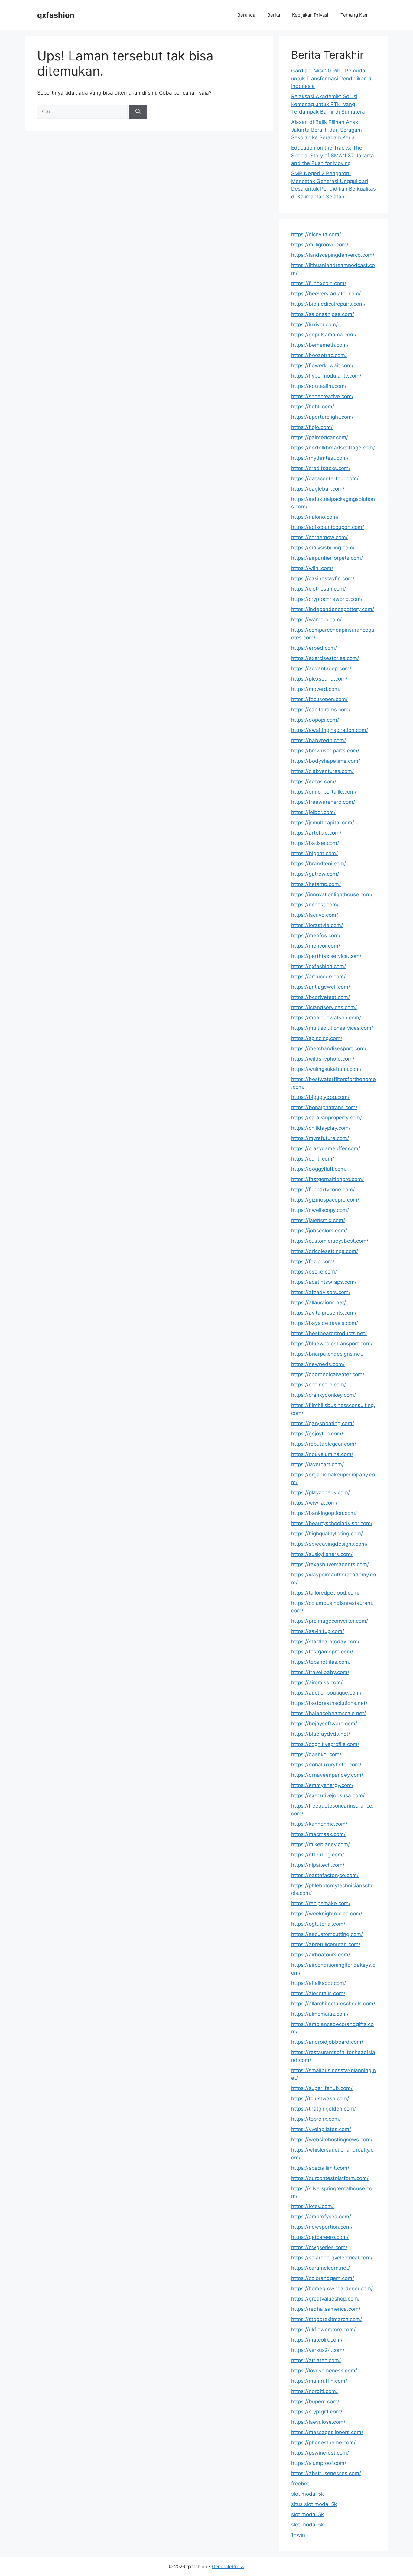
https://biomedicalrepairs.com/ (328, 304)
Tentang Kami (355, 15)
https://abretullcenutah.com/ (326, 1944)
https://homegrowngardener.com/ (332, 2288)
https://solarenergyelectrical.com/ (332, 2258)
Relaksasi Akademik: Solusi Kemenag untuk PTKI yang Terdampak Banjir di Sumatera (328, 104)
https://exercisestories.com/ (325, 658)
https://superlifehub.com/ (322, 2088)
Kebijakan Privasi (310, 15)
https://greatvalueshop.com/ (325, 2299)
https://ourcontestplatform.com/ (330, 2178)
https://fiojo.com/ (312, 427)
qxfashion (56, 15)
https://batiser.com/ (315, 843)
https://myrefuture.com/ (320, 1138)
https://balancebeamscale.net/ (328, 1713)
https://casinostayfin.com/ (323, 578)
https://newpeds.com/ (318, 1364)
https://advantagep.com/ (321, 668)
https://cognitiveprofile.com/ (325, 1744)
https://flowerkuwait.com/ (322, 365)
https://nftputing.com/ (318, 1855)
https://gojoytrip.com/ (317, 1434)
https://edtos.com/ (314, 781)
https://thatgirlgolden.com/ (324, 2109)
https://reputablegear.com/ (324, 1444)
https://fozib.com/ (313, 1261)
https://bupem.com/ (315, 2401)
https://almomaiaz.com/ (320, 2014)
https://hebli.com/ (313, 407)
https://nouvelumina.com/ (322, 1454)
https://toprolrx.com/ (316, 2119)
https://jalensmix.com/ (318, 1220)
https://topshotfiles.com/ (321, 1662)
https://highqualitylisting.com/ (327, 1534)
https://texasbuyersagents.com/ (330, 1564)
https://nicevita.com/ (316, 234)
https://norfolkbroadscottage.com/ (333, 448)
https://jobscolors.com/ (319, 1231)
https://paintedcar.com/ (320, 437)
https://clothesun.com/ (319, 589)
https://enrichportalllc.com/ (324, 792)
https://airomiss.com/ (317, 1682)
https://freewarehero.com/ (323, 802)
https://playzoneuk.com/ (320, 1492)
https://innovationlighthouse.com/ (332, 894)
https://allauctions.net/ (319, 1302)
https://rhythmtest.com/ (320, 458)
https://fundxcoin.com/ (319, 283)
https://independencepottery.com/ (333, 609)
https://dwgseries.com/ (319, 2247)
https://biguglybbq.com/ (320, 1097)
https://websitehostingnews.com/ (332, 2140)
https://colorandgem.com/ (323, 2278)
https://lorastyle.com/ (317, 925)
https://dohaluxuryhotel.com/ (326, 1765)
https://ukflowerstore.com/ (323, 2330)
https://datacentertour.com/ (325, 478)
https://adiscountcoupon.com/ (328, 527)
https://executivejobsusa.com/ (328, 1795)
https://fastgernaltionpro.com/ (327, 1179)
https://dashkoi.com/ (316, 1754)
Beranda (246, 15)
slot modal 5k (307, 2494)
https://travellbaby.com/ (320, 1672)
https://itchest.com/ (315, 905)
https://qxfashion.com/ (319, 966)
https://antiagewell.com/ (321, 987)
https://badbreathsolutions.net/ (329, 1703)
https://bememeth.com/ (320, 345)
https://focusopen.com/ (319, 699)
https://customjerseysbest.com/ (330, 1241)
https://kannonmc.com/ (319, 1824)
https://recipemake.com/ (321, 1903)
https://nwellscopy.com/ (320, 1210)
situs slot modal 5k (314, 2504)
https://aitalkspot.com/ (319, 1983)
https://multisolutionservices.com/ (332, 1028)
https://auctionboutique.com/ (326, 1693)
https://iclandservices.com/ (324, 1007)
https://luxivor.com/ (314, 324)
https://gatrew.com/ (315, 874)
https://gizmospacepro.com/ (325, 1200)
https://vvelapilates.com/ (321, 2129)
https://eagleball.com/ (318, 489)
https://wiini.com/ (312, 568)
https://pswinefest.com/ (320, 2453)
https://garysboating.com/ (323, 1423)
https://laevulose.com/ (318, 2422)
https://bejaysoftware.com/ (324, 1724)
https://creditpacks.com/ (321, 468)
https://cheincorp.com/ (319, 1385)
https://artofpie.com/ (316, 833)
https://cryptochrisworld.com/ (327, 599)
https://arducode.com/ (318, 977)
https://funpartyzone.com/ (323, 1190)
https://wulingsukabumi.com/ (326, 1069)
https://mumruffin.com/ (319, 2381)
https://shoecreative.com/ (322, 396)
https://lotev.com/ (312, 2206)
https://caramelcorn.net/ (320, 2268)
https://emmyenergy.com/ (322, 1785)
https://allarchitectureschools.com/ (333, 2004)
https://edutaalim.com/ (319, 386)
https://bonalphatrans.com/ (324, 1107)
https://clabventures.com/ (322, 771)
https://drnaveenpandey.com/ (327, 1775)
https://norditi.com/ (314, 2391)
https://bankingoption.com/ (324, 1513)
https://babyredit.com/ (319, 740)
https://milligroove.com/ (320, 245)
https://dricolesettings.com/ (325, 1251)
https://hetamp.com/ (316, 884)
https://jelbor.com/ (313, 812)
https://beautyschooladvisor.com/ (332, 1523)
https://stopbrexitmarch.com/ (327, 2319)
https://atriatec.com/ (316, 2360)
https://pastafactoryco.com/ (325, 1875)
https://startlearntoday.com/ (325, 1641)
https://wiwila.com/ (314, 1503)
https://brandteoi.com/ (319, 864)
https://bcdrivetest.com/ (320, 997)
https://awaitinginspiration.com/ (330, 730)
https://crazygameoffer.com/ (326, 1148)
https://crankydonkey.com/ (324, 1395)
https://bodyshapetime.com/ (326, 761)
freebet (300, 2484)
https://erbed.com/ (314, 648)
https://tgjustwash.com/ (320, 2098)
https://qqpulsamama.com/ (324, 335)
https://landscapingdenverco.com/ (333, 255)
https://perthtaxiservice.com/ (326, 956)
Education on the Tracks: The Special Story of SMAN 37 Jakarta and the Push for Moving (333, 155)
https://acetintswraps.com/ (324, 1282)
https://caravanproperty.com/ (327, 1118)
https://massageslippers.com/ (327, 2432)
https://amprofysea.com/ (321, 2217)
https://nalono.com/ (315, 517)
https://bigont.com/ (314, 853)
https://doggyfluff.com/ (319, 1169)
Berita (274, 15)
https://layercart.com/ (317, 1464)
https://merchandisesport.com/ (329, 1048)
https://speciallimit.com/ (320, 2168)
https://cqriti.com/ (313, 1159)
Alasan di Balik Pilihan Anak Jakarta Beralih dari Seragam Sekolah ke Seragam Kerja (327, 130)
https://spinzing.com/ (317, 1038)
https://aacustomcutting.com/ (327, 1934)
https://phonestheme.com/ (323, 2442)
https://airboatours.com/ (321, 1955)
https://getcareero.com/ (320, 2237)
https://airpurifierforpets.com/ (327, 558)
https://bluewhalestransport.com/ (332, 1344)
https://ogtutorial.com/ (318, 1924)
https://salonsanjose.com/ (323, 314)
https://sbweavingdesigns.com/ (329, 1544)
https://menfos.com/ (316, 935)
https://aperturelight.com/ (322, 417)
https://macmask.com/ (318, 1834)
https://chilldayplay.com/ (321, 1128)
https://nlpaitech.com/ (318, 1865)
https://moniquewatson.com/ (326, 1018)
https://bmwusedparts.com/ (325, 751)
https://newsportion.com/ (322, 2227)
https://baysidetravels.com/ (325, 1323)
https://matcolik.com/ (317, 2340)
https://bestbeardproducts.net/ (329, 1333)
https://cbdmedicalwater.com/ (328, 1374)
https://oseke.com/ (314, 1272)
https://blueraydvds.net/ (321, 1734)
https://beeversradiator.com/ (326, 294)
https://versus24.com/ (318, 2350)
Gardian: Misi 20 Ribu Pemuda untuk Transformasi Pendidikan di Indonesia (332, 78)
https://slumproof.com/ (319, 2463)
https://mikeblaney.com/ (320, 1844)
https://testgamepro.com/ (322, 1652)
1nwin (298, 2535)
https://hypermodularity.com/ (326, 376)
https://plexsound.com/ (319, 679)
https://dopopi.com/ (315, 720)
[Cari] (138, 112)
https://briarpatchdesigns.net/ (327, 1354)
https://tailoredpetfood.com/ (325, 1593)
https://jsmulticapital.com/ (323, 823)
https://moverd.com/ (316, 689)
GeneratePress (228, 2566)
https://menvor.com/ (316, 946)
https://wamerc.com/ (316, 620)
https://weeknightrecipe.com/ (327, 1914)
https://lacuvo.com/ (315, 915)
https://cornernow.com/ (319, 537)
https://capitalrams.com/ (321, 710)
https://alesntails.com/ (318, 1993)
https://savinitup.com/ (318, 1631)
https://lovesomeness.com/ (324, 2371)
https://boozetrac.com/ (319, 355)
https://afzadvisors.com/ (321, 1292)
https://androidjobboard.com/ (327, 2042)
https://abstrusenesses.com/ (326, 2473)
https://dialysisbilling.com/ (323, 548)
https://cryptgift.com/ (317, 2412)
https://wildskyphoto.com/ (323, 1059)
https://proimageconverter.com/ (330, 1621)
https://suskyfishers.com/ (322, 1554)
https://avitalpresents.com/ (324, 1313)
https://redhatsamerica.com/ (326, 2309)
